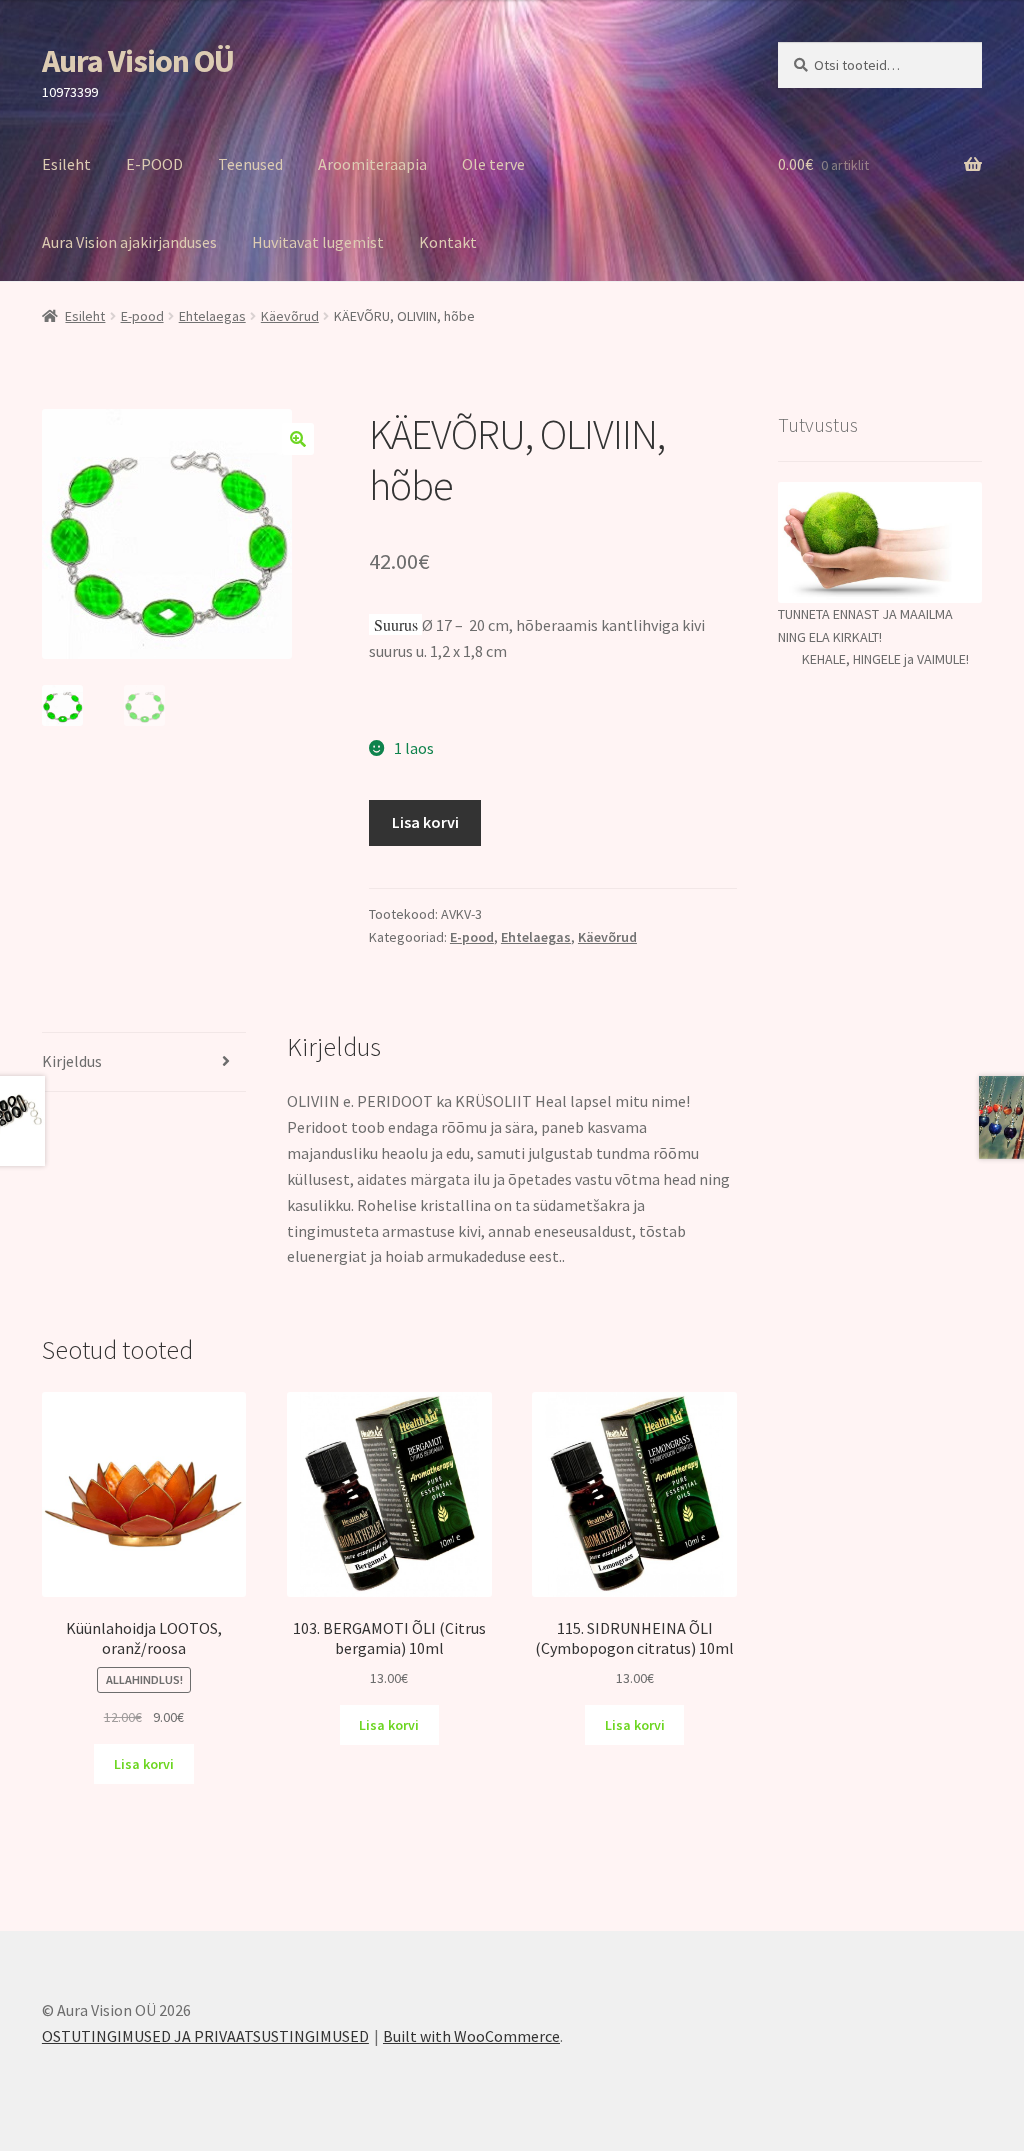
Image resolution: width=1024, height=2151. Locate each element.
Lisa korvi (425, 822)
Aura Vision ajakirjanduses (129, 242)
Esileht (66, 164)
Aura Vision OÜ (138, 61)
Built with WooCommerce (471, 2036)
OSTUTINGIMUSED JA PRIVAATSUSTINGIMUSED (205, 2036)
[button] (298, 439)
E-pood (142, 316)
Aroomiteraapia (372, 164)
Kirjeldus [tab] (72, 1061)
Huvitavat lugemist (318, 242)
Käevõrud (290, 316)
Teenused (250, 164)
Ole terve (493, 164)
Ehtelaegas (212, 316)
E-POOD (154, 164)
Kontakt (448, 242)
